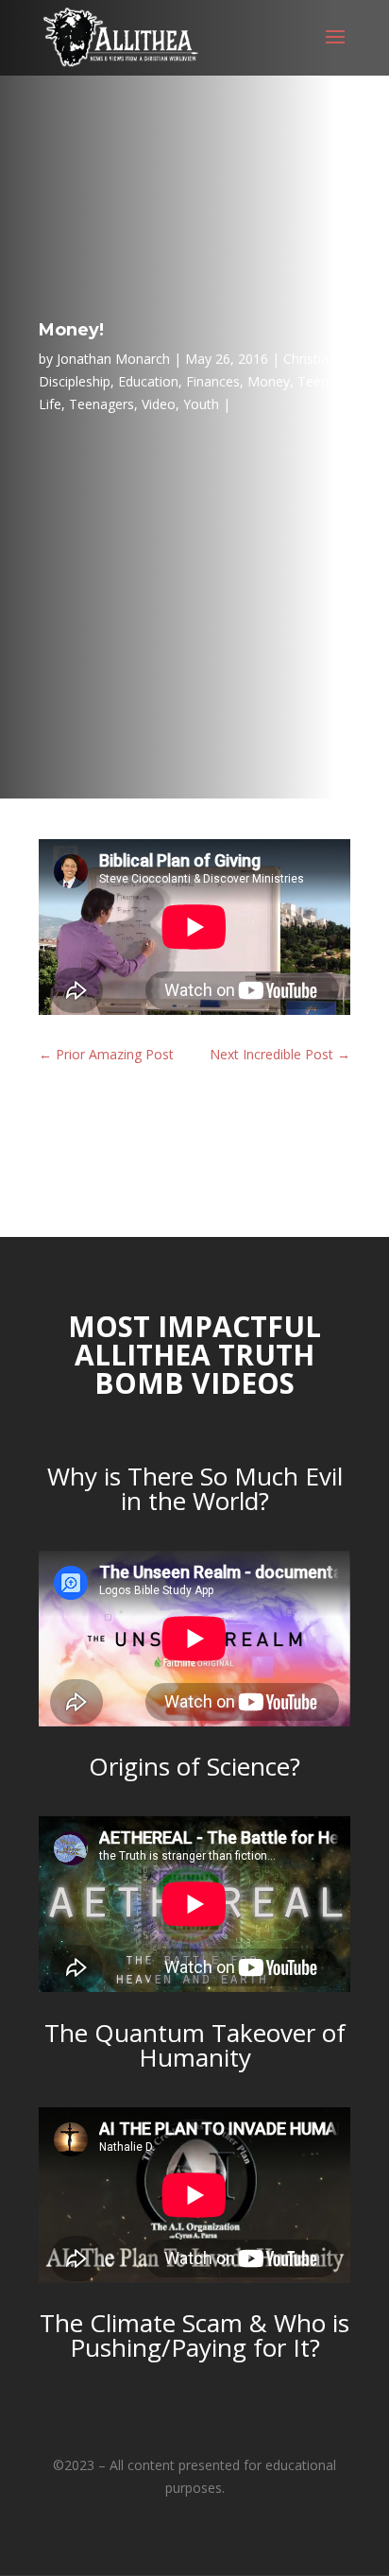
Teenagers (101, 404)
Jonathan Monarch (113, 359)
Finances (213, 381)
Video (159, 404)
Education (148, 381)
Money (269, 381)
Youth (201, 404)
